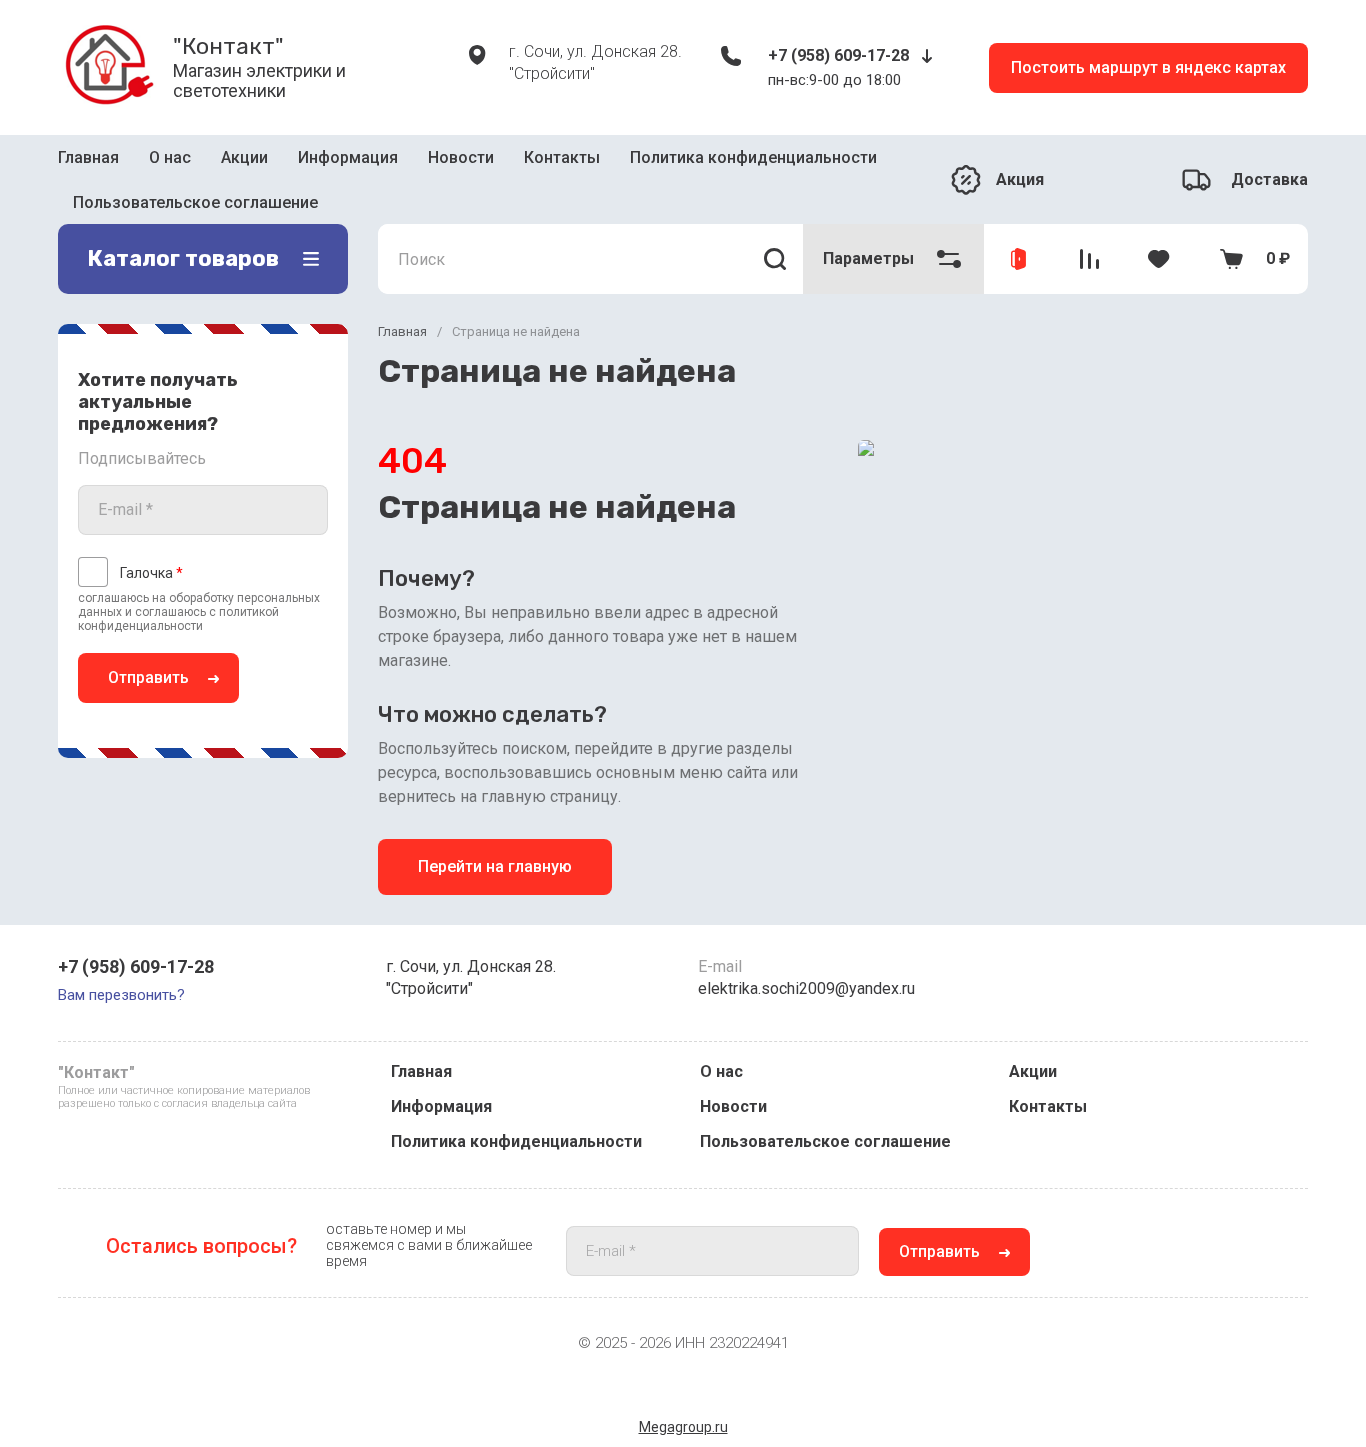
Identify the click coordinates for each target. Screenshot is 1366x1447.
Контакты (562, 157)
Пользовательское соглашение (195, 202)
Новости (461, 157)
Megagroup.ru (683, 1427)
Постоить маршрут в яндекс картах (1148, 67)
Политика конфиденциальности (753, 157)
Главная (88, 157)
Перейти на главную (495, 866)
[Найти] (775, 259)
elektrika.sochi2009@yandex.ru (806, 988)
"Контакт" (228, 46)
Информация (348, 157)
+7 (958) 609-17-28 (838, 55)
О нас (170, 157)
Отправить (148, 677)
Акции (244, 157)
